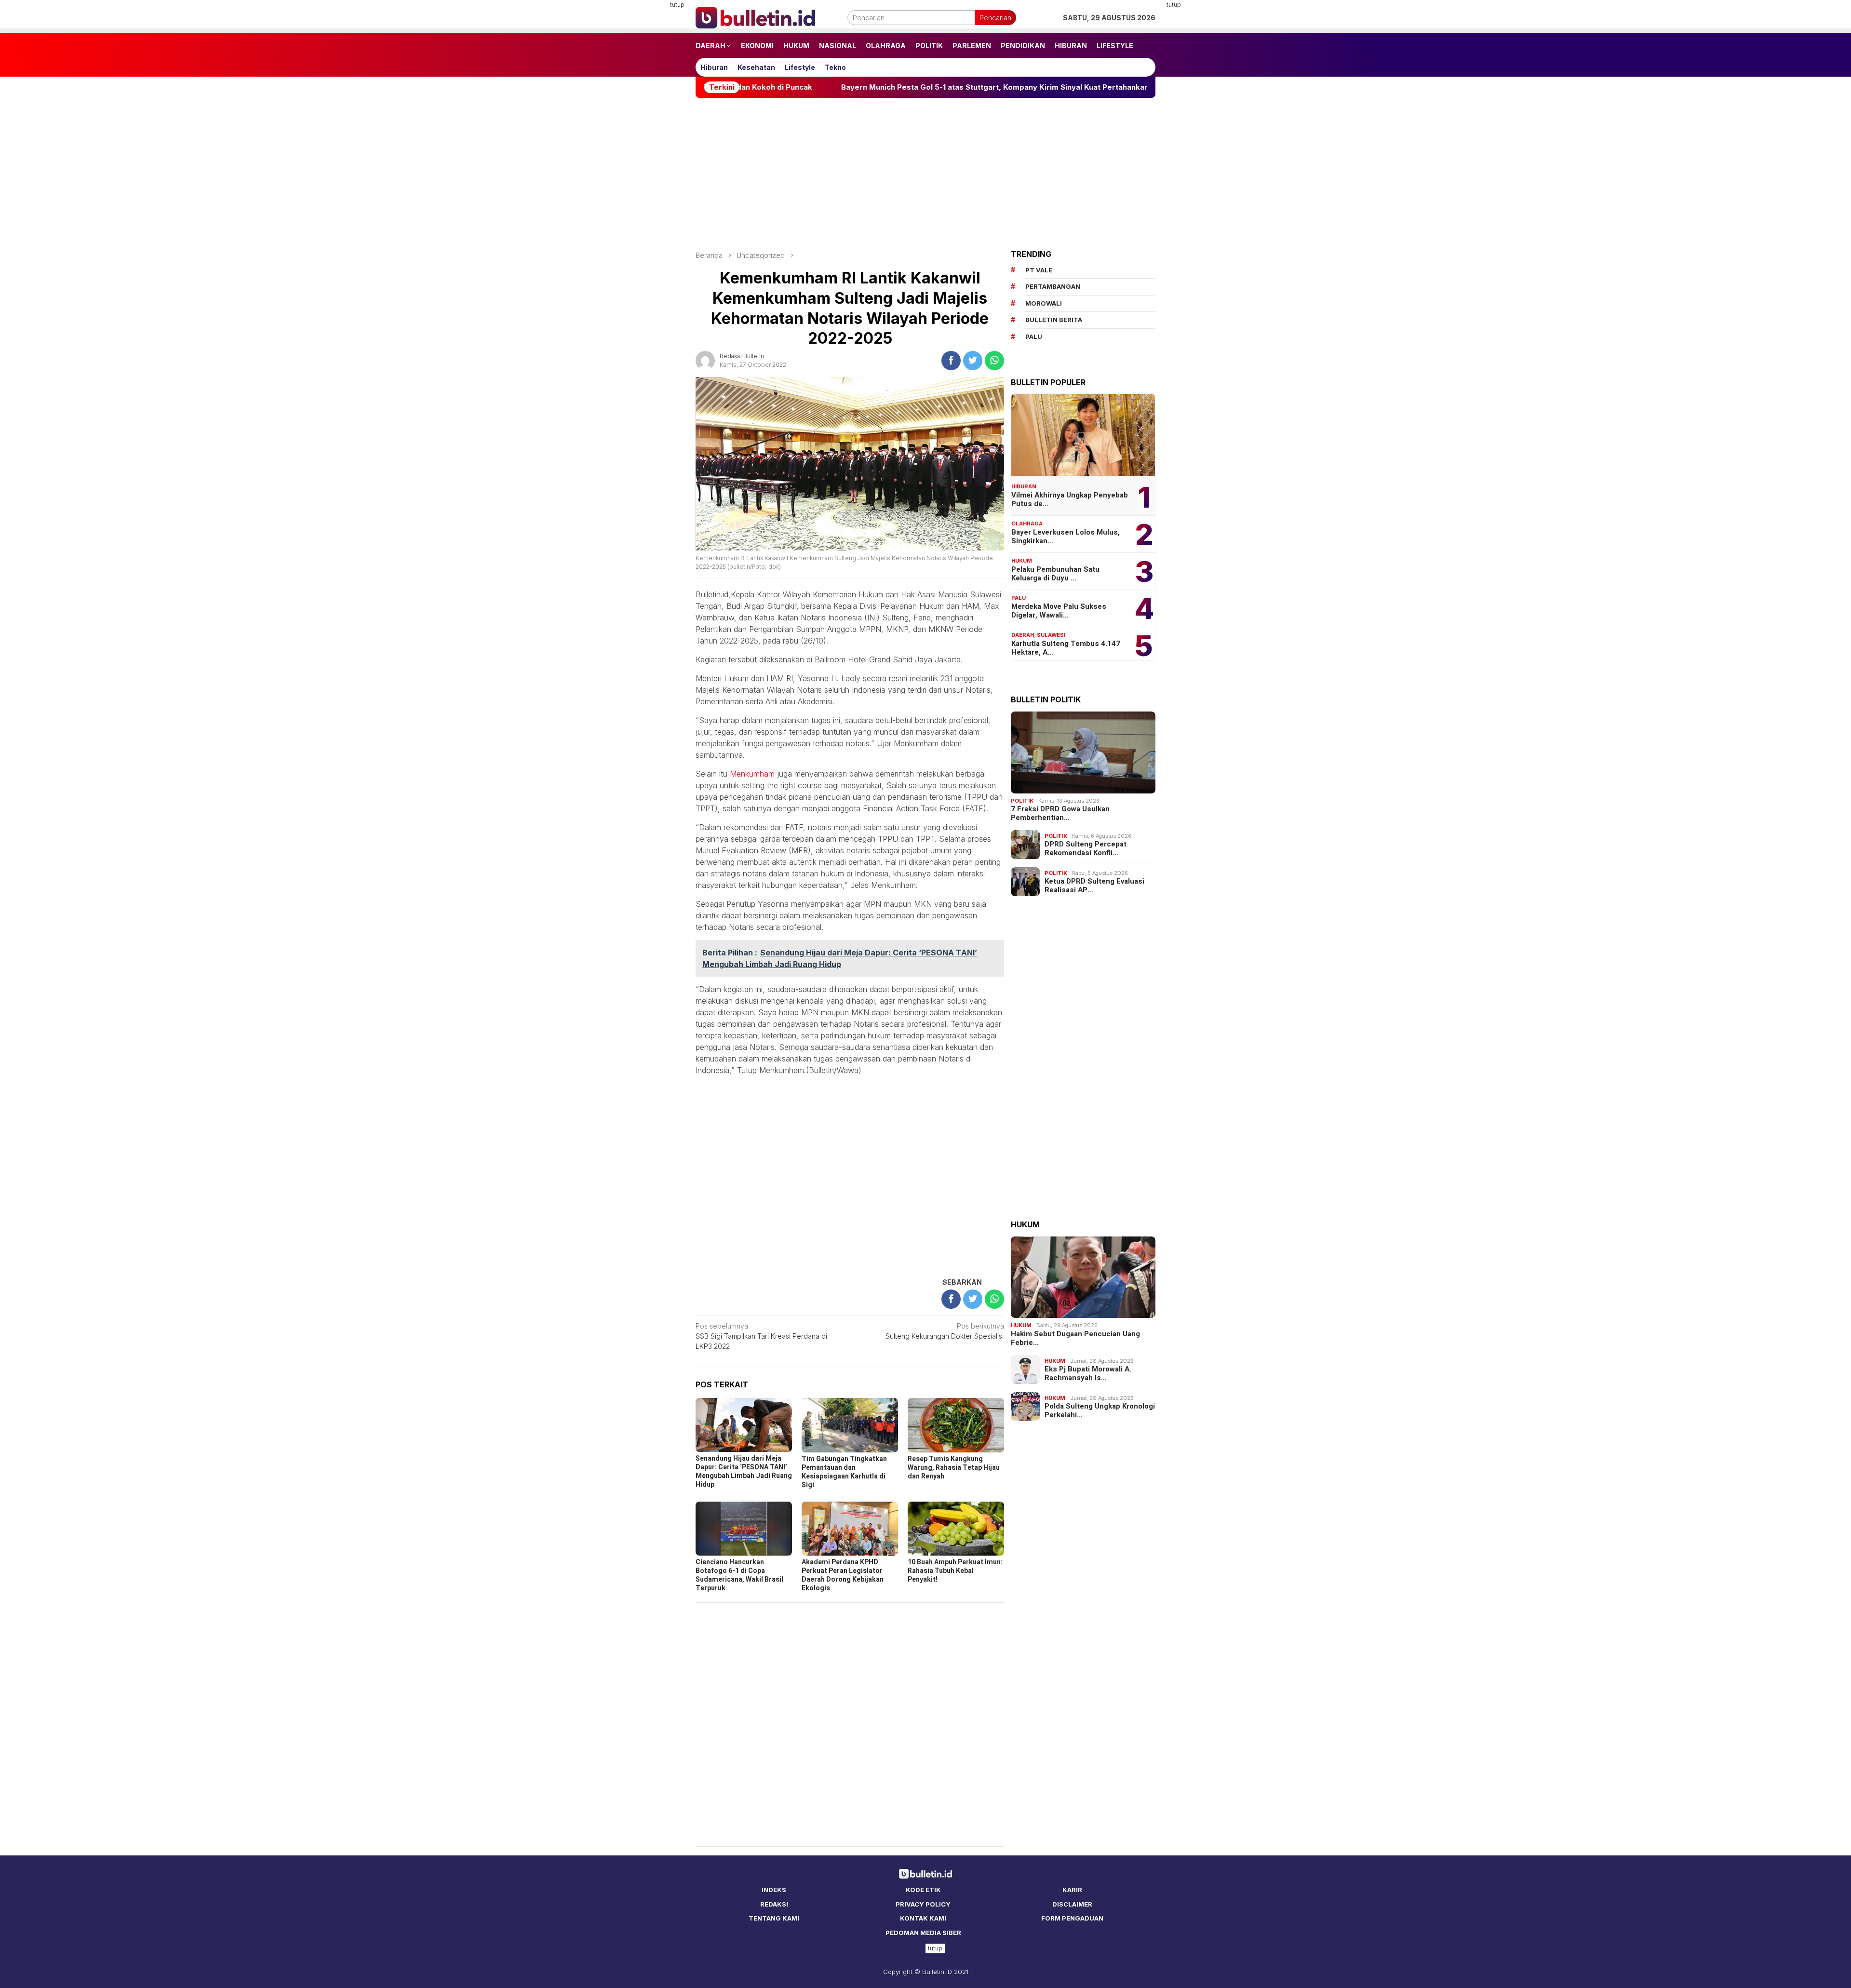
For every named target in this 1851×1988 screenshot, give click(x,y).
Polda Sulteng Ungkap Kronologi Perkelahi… (1100, 1410)
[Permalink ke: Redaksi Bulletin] (705, 360)
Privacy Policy (923, 1904)
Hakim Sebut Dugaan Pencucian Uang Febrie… (1075, 1338)
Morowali (1044, 303)
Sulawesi (1051, 635)
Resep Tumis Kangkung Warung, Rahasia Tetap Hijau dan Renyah (954, 1468)
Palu (1019, 598)
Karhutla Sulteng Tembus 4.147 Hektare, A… (1066, 648)
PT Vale (1039, 270)
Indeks (774, 1890)
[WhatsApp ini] (994, 361)
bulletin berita (1054, 320)
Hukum (1022, 561)
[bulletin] (755, 17)
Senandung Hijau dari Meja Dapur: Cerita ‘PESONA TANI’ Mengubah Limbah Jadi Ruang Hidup (744, 1471)
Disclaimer (1072, 1904)
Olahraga (1027, 524)
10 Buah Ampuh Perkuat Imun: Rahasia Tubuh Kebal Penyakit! (955, 1571)
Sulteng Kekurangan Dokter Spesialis (945, 1331)
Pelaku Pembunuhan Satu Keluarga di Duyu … (1055, 574)
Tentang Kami (774, 1918)
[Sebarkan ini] (951, 361)
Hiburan (1024, 486)
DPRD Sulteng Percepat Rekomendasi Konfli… (1086, 848)
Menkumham (752, 774)
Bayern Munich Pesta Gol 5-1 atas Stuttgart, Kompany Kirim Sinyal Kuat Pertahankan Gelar (848, 87)
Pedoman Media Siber (923, 1933)
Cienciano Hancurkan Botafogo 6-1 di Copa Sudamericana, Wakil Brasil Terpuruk (739, 1575)
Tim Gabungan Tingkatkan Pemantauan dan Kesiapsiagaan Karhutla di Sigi (844, 1472)
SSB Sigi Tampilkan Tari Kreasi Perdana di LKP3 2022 (761, 1336)
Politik (1022, 801)
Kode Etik (923, 1890)
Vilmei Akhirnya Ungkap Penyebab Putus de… (1070, 499)
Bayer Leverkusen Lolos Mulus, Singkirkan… (1066, 537)
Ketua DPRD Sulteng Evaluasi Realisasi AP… (1094, 886)
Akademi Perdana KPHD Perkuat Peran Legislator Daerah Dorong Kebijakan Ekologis (843, 1575)
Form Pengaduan (1072, 1918)
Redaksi (774, 1904)
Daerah (1023, 635)
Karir (1072, 1890)
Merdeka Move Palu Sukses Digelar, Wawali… (1059, 611)
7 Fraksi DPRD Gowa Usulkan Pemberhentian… (1060, 813)
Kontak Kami (923, 1918)
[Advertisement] (648, 145)
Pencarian (995, 18)
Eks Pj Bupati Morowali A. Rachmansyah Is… (1088, 1373)
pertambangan (1053, 286)
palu (1034, 336)
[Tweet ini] (973, 361)
